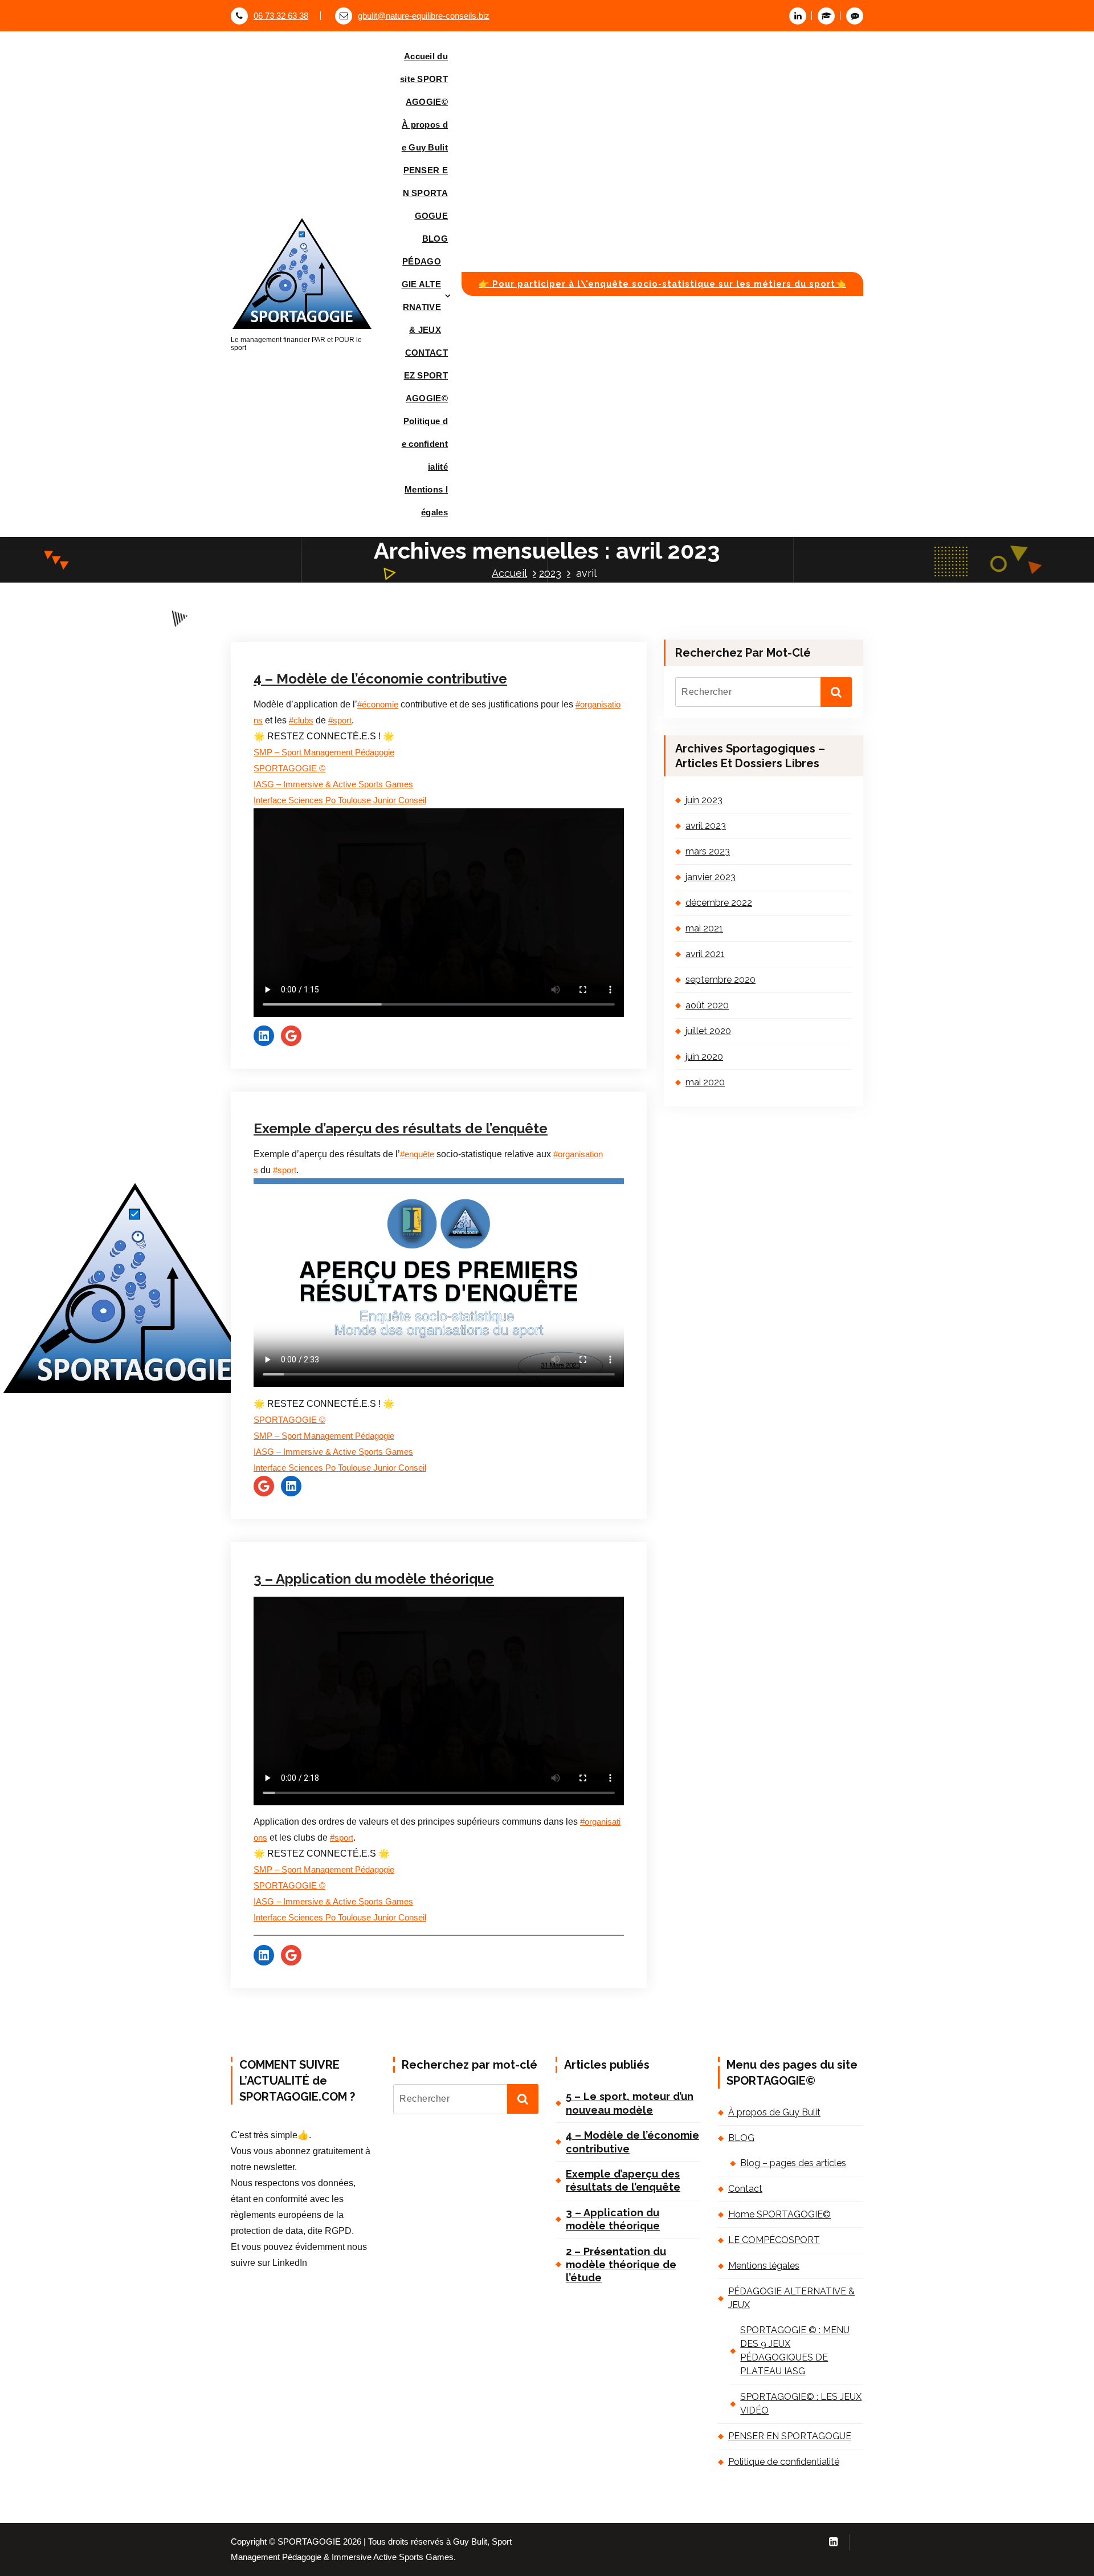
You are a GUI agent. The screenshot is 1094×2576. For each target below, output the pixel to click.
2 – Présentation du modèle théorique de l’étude (621, 2265)
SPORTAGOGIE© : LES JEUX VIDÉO (801, 2404)
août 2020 (707, 1005)
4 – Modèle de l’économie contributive (380, 679)
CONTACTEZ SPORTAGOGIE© (426, 375)
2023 (550, 573)
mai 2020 (705, 1082)
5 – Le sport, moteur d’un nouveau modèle (630, 2103)
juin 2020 (704, 1057)
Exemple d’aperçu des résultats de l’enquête (401, 1128)
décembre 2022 (719, 903)
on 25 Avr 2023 (309, 605)
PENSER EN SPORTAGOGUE (425, 193)
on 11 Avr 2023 (309, 1054)
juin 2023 (704, 800)
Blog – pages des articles (793, 2163)
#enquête (417, 1154)
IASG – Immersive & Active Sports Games (333, 784)
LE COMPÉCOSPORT (774, 2240)
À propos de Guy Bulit (425, 136)
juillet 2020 (708, 1031)
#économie (378, 705)
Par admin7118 (384, 605)
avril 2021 (705, 954)
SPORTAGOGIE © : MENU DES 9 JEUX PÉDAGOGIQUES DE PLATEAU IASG (795, 2351)
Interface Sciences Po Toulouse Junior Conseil (340, 800)
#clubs (301, 721)
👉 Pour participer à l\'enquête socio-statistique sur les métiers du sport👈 (662, 284)
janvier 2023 (711, 877)
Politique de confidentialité (425, 444)
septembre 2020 (721, 980)
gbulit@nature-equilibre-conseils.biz (424, 16)
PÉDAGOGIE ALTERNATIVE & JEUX (421, 296)
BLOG (435, 239)
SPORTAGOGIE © (289, 768)
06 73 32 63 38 (281, 16)
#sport (340, 721)
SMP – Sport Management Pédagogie (324, 752)
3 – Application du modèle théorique (374, 1579)
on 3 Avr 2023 (307, 1502)
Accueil (509, 573)
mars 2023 (708, 851)
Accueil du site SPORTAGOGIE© (424, 79)
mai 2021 (704, 928)
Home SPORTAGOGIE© (779, 2214)
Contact (745, 2189)
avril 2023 (706, 826)
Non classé (455, 605)
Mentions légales (426, 501)
